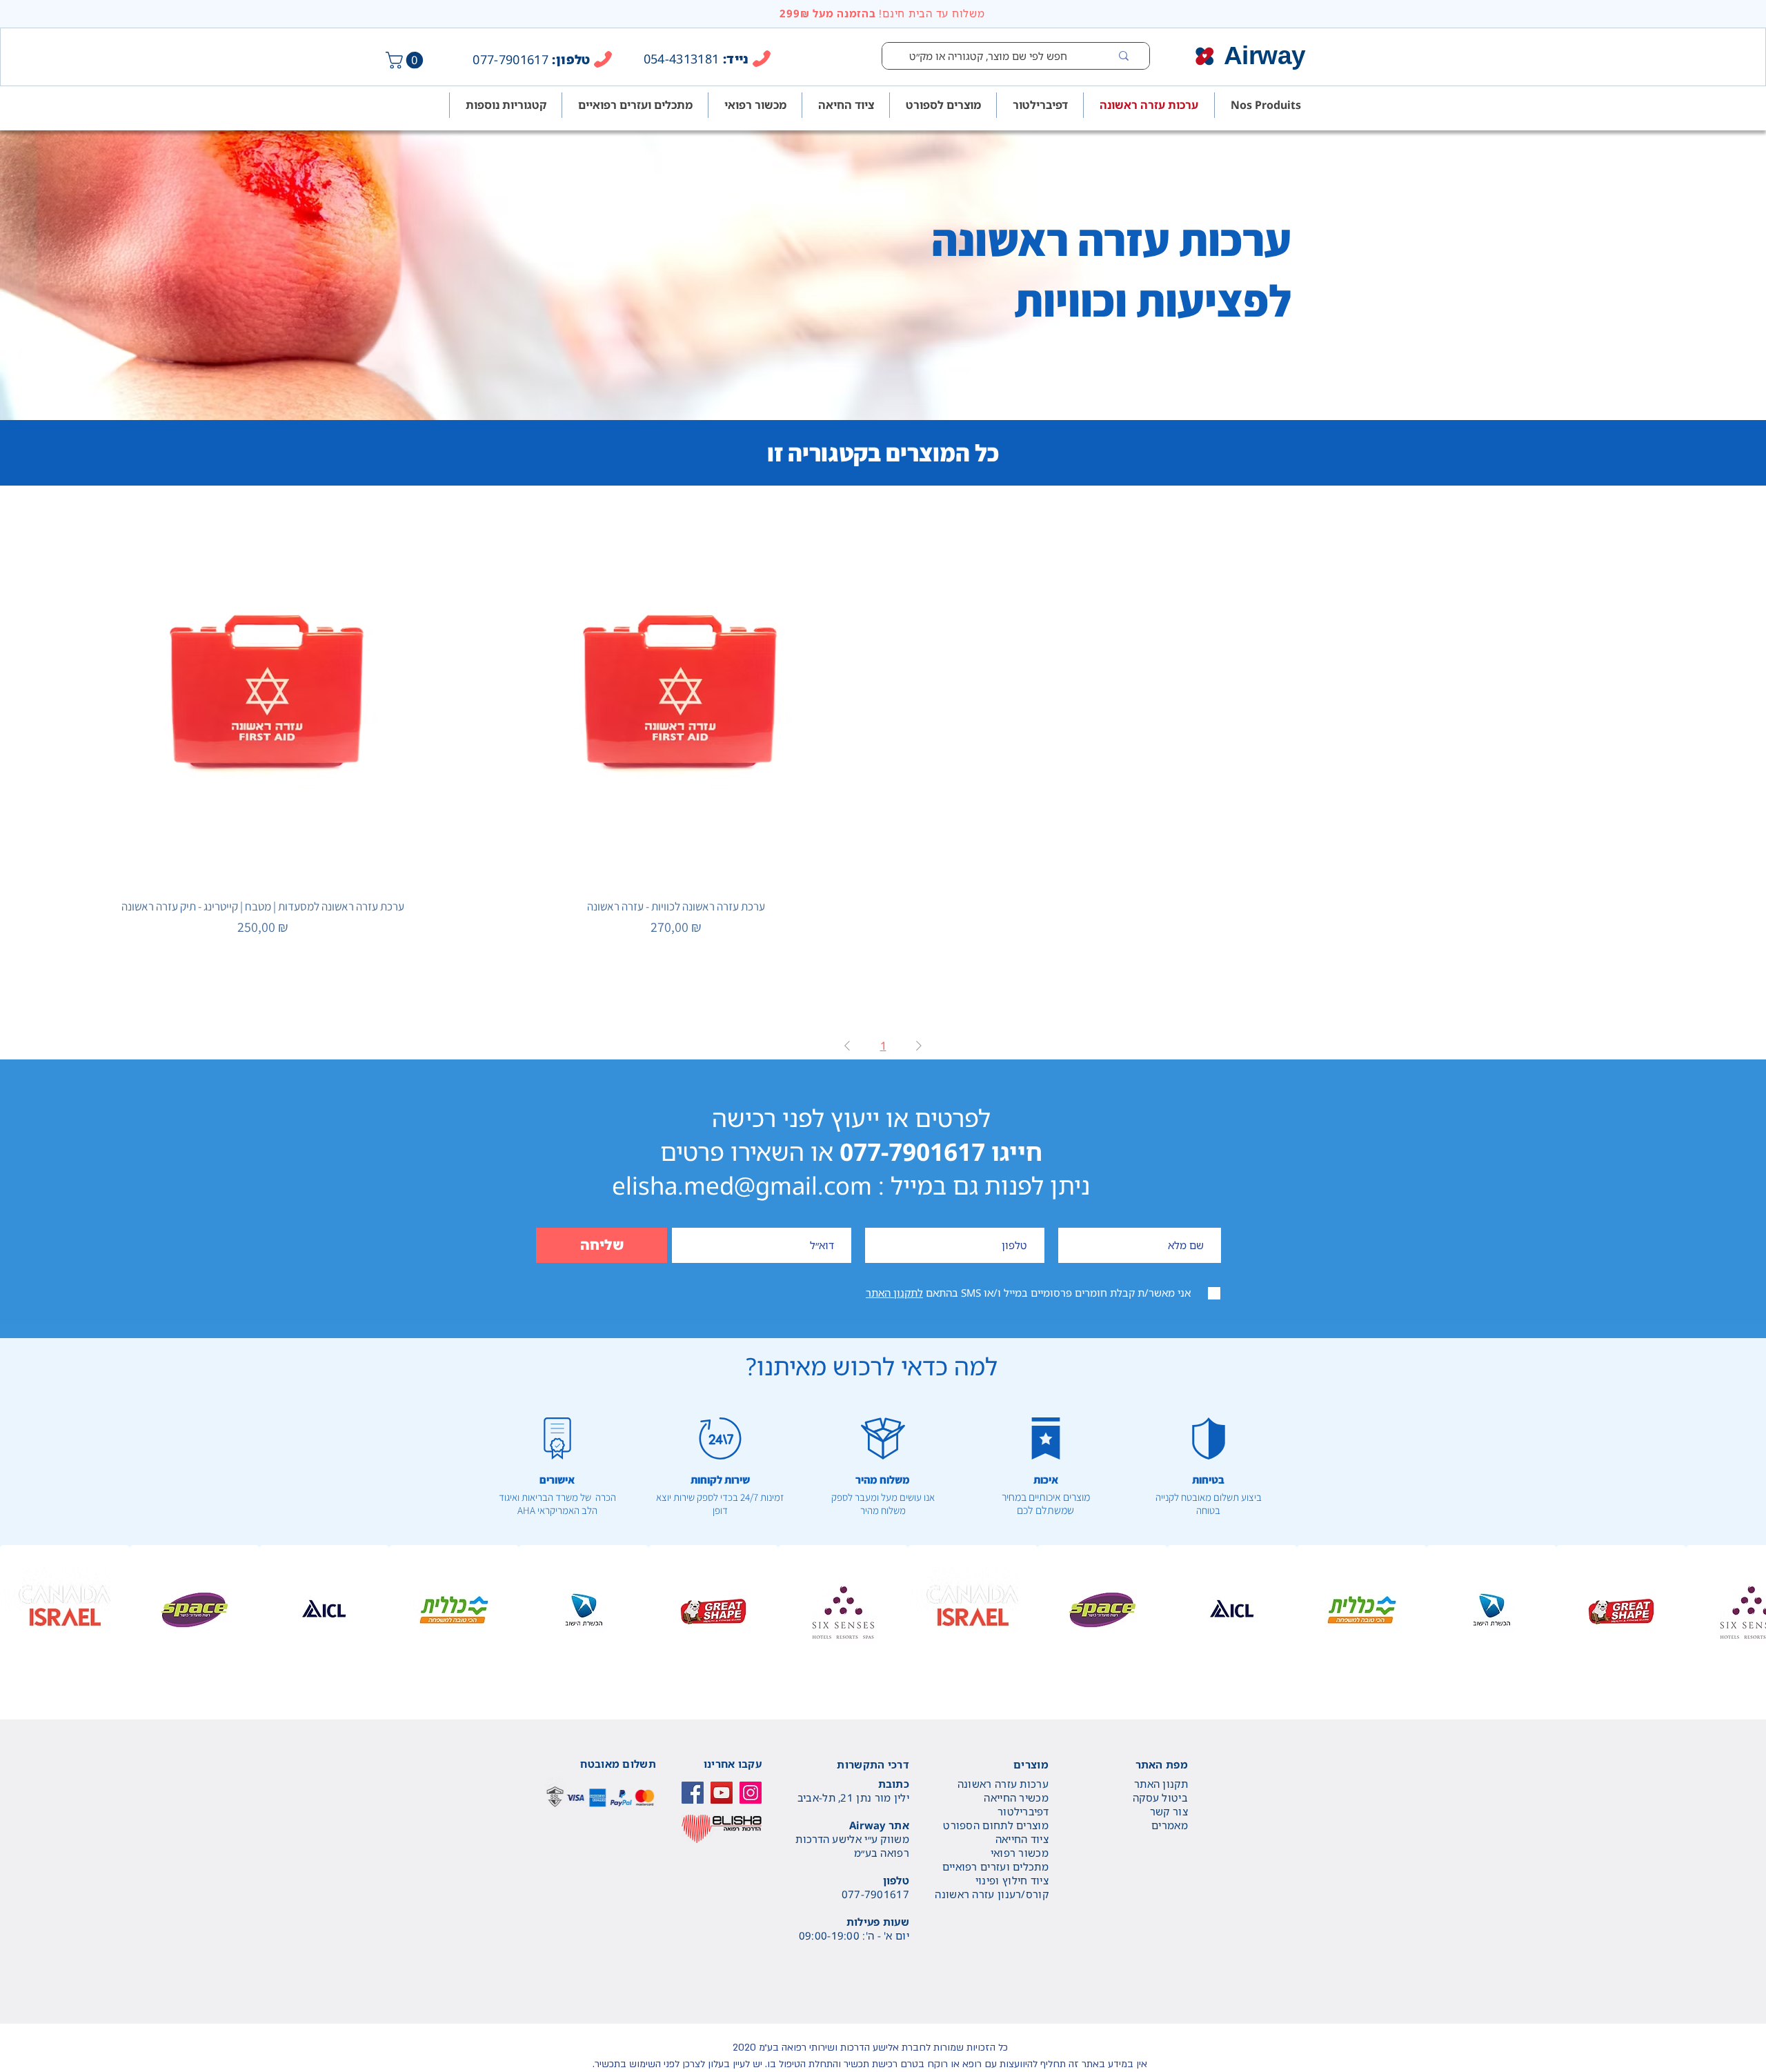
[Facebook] (693, 1793)
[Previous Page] (847, 1046)
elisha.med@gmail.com (742, 1185)
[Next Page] (919, 1046)
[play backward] (17, 1610)
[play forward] (1749, 1610)
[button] (406, 60)
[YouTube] (722, 1793)
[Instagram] (751, 1793)
